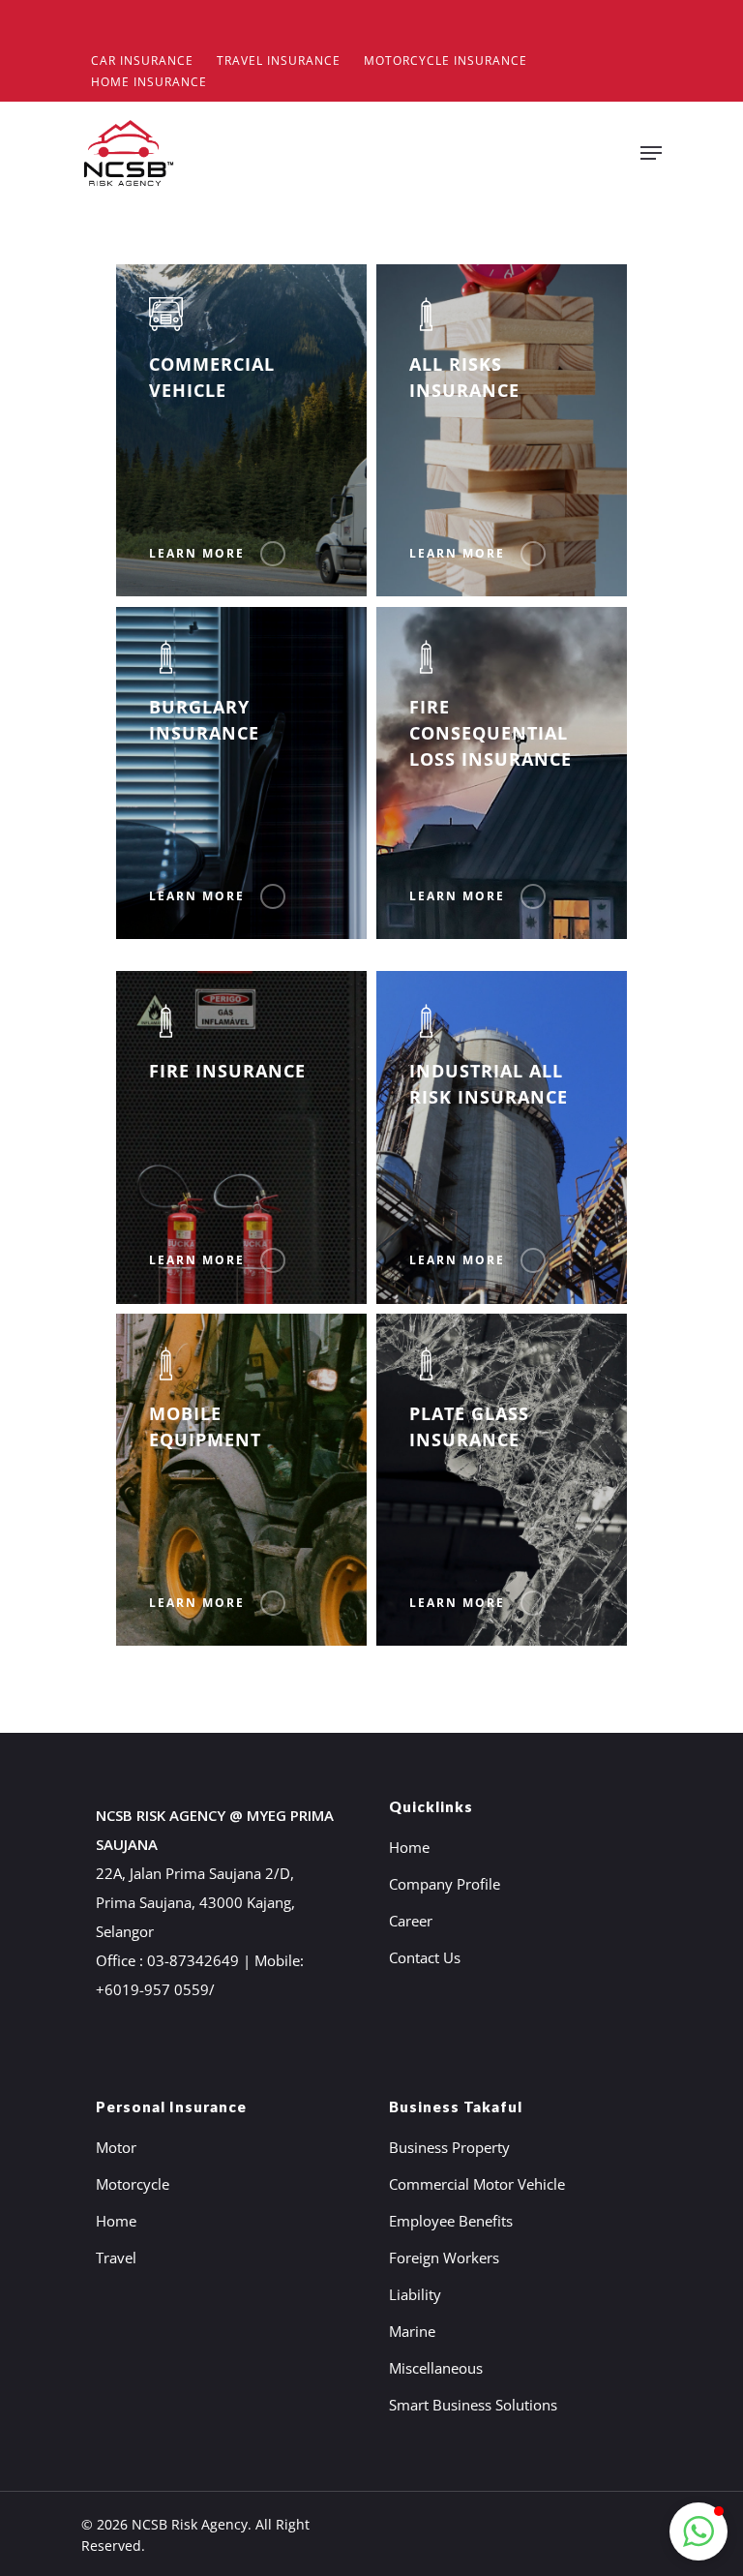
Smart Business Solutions (473, 2405)
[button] (698, 2531)
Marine (412, 2331)
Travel (116, 2258)
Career (411, 1921)
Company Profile (445, 1884)
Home (409, 1847)
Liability (415, 2294)
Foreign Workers (444, 2258)
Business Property (449, 2147)
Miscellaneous (436, 2368)
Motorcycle (133, 2184)
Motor (116, 2147)
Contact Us (425, 1957)
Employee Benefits (451, 2221)
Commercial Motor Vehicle (477, 2184)
